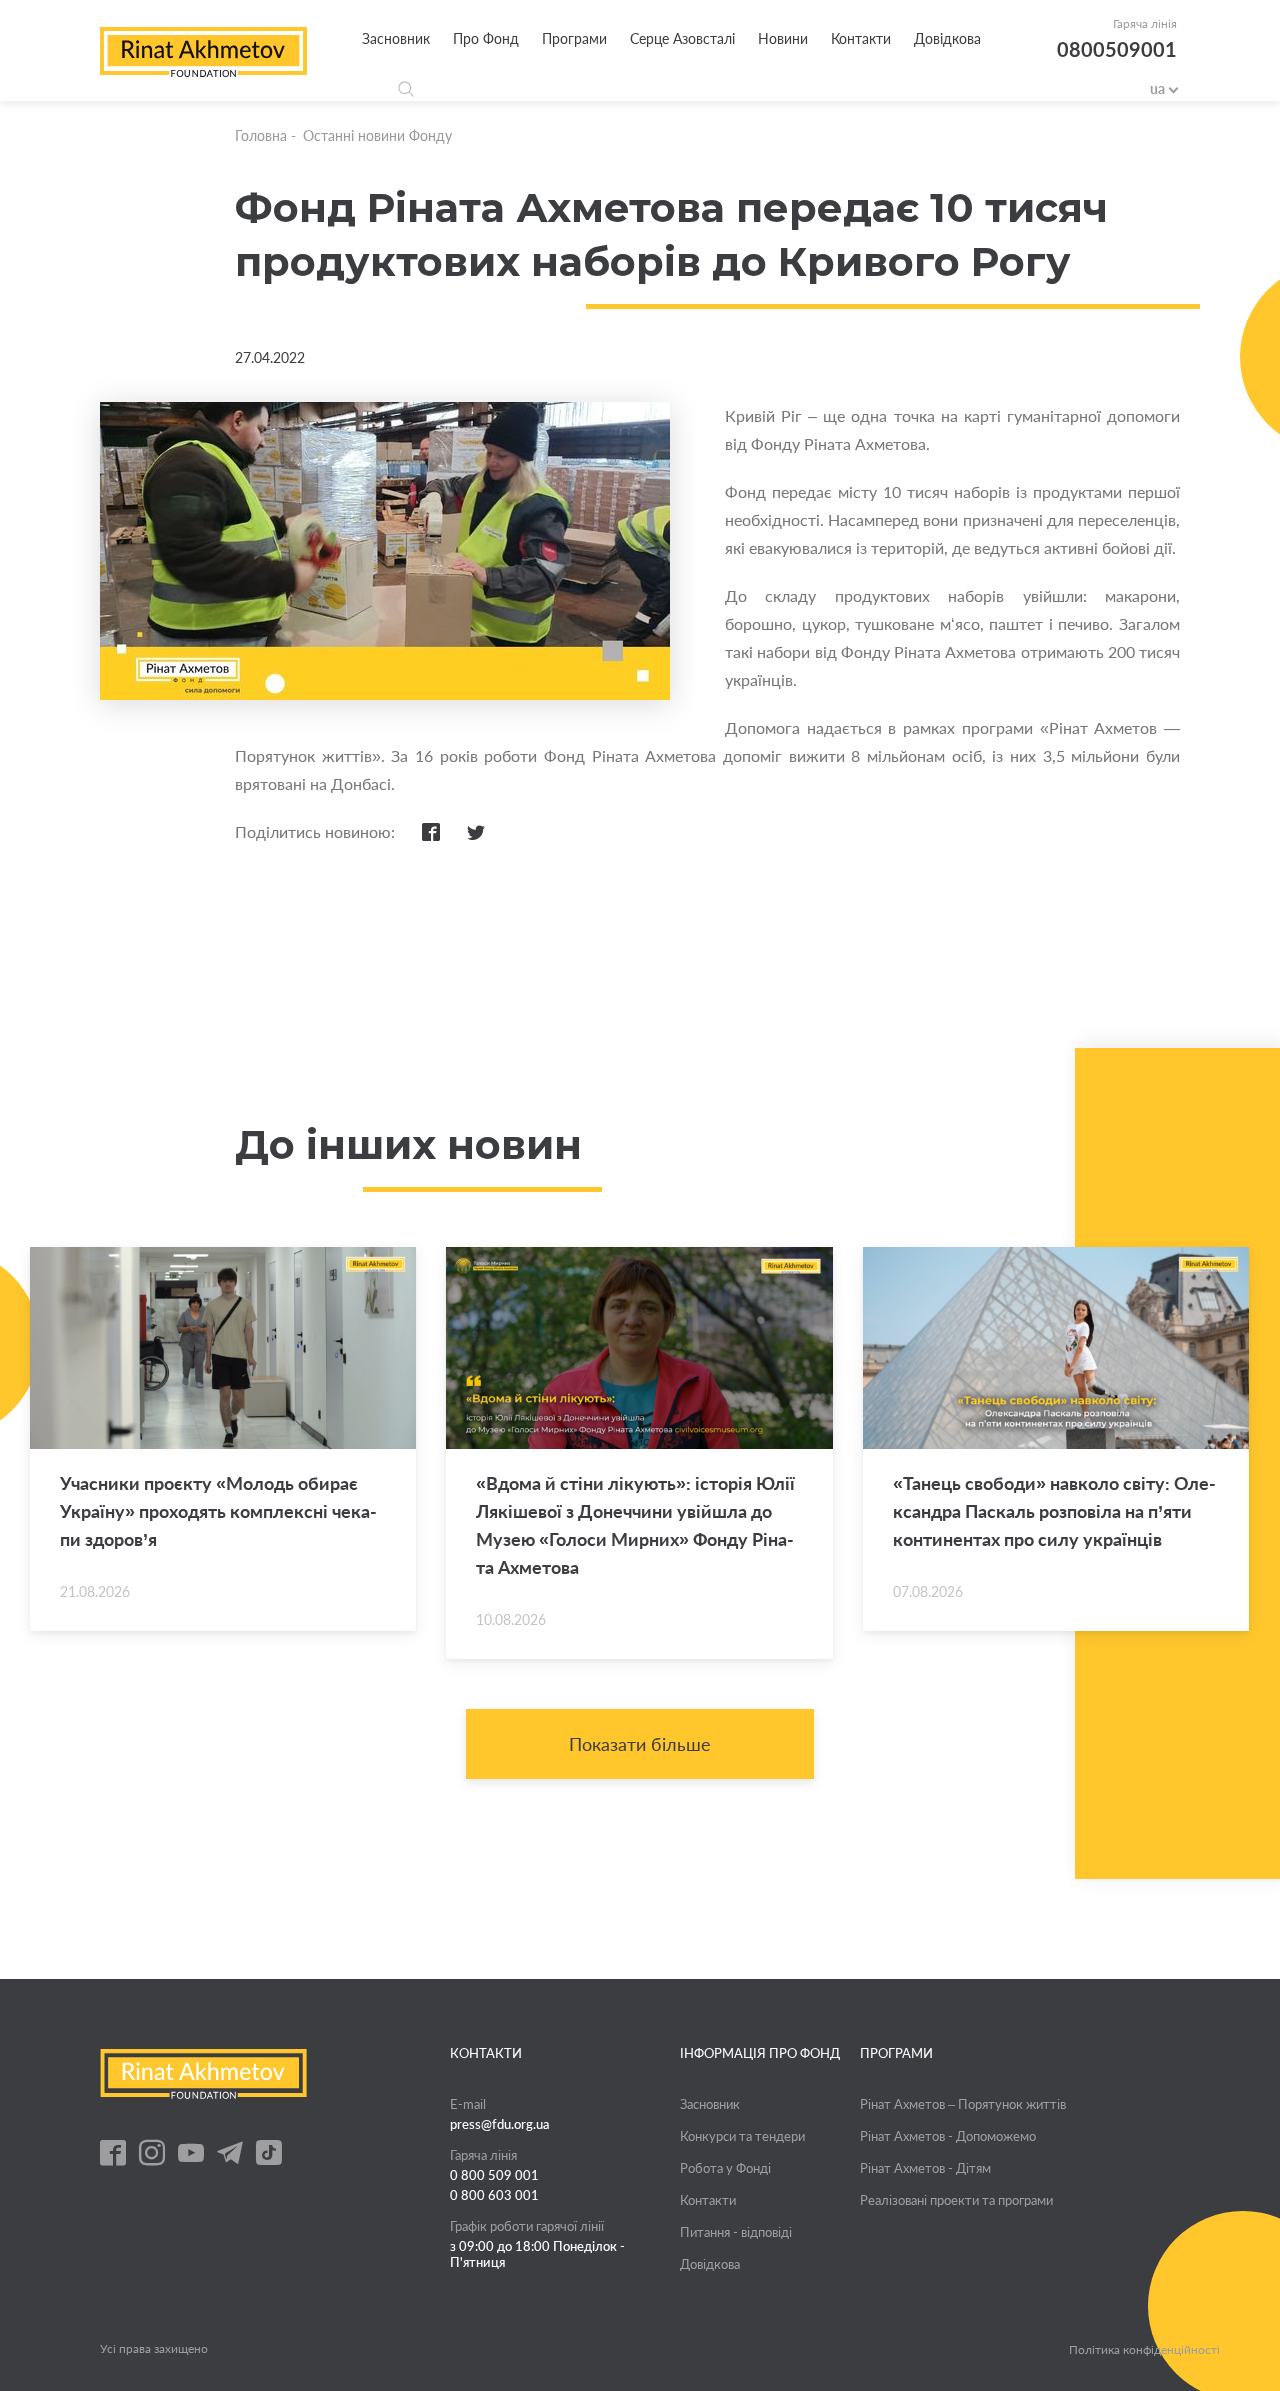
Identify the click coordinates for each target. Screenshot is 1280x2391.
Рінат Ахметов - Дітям (925, 2168)
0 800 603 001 (494, 2195)
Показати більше (640, 1744)
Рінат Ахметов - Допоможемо (948, 2136)
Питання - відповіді (736, 2232)
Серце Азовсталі (682, 38)
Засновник (396, 38)
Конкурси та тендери (742, 2136)
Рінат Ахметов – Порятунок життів (963, 2104)
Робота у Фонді (725, 2168)
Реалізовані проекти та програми (956, 2200)
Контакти (861, 38)
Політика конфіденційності (1144, 2350)
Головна (261, 135)
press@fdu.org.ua (500, 2124)
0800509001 (1117, 49)
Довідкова (947, 38)
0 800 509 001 (494, 2175)
